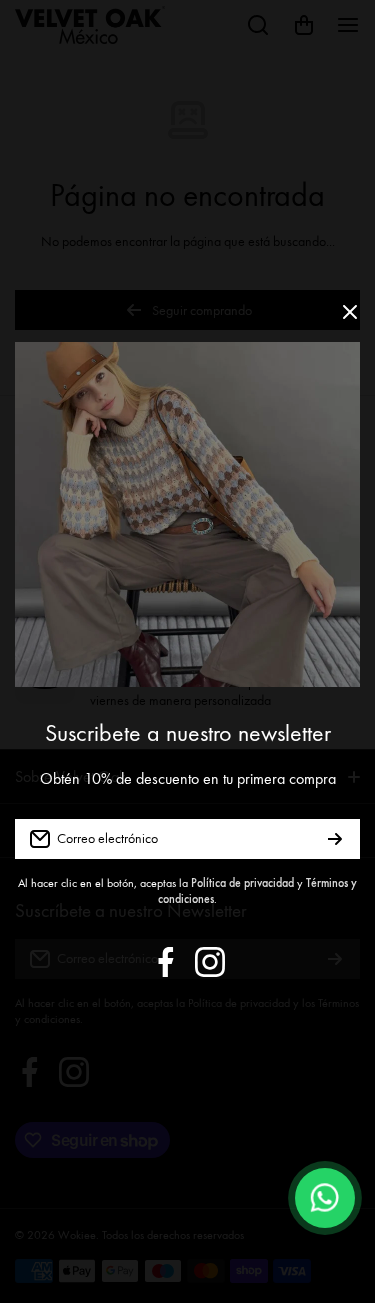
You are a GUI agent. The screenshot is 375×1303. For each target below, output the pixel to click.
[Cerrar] (350, 319)
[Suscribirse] (335, 839)
